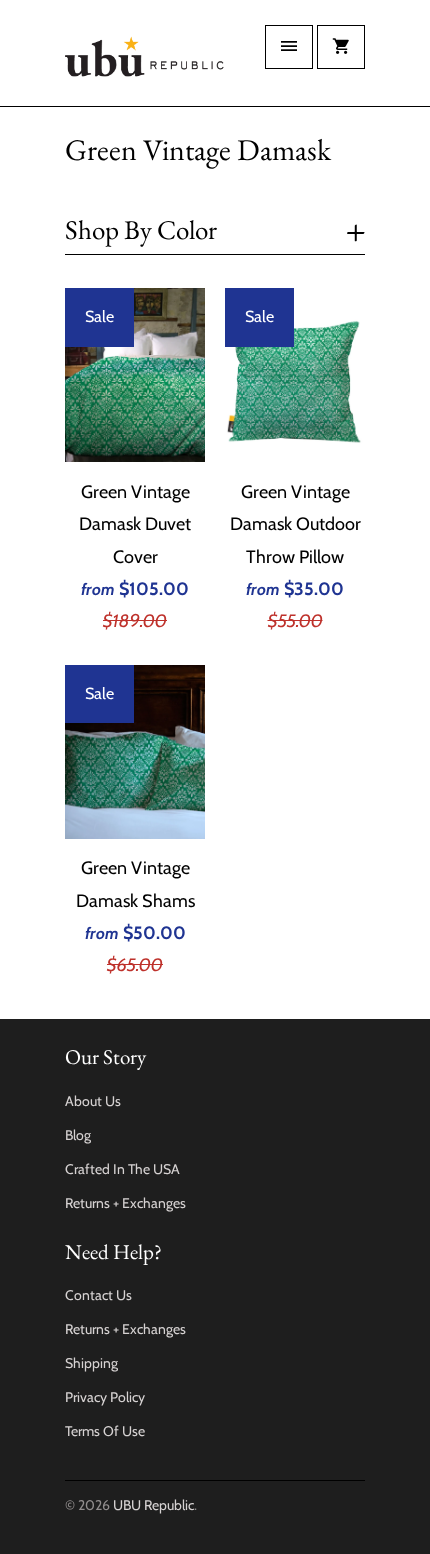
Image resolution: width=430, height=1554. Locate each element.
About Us (93, 1101)
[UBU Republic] (145, 60)
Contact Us (98, 1295)
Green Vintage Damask (198, 149)
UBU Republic (153, 1505)
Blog (78, 1135)
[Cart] (341, 47)
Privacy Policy (105, 1397)
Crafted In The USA (122, 1169)
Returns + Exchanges (125, 1203)
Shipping (91, 1363)
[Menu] (289, 47)
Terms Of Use (105, 1431)
